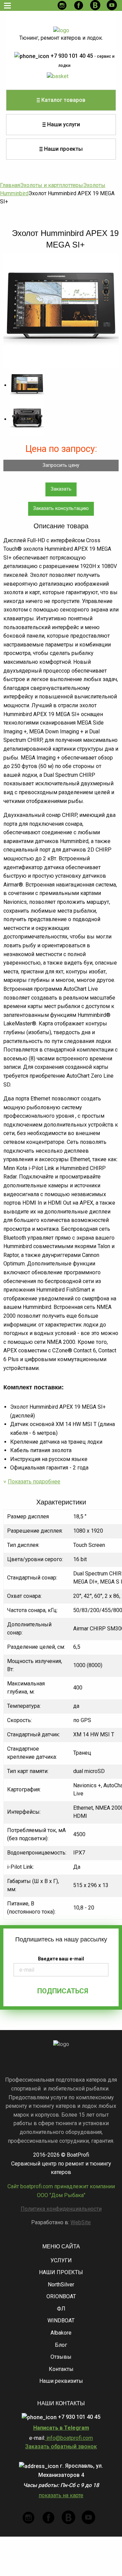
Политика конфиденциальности (61, 2209)
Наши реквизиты (61, 2381)
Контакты (61, 2369)
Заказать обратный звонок (61, 2446)
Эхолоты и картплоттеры (52, 185)
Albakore (61, 2333)
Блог (61, 2345)
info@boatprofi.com (69, 2438)
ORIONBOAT (61, 2296)
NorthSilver (61, 2285)
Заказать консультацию (61, 508)
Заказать (61, 489)
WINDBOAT (61, 2321)
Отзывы (61, 2357)
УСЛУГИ (61, 2260)
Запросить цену (61, 465)
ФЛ (61, 2309)
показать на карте (61, 2495)
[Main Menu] (7, 5)
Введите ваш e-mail (61, 1959)
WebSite (81, 2222)
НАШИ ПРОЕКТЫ (61, 2272)
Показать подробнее (34, 1482)
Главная (10, 185)
